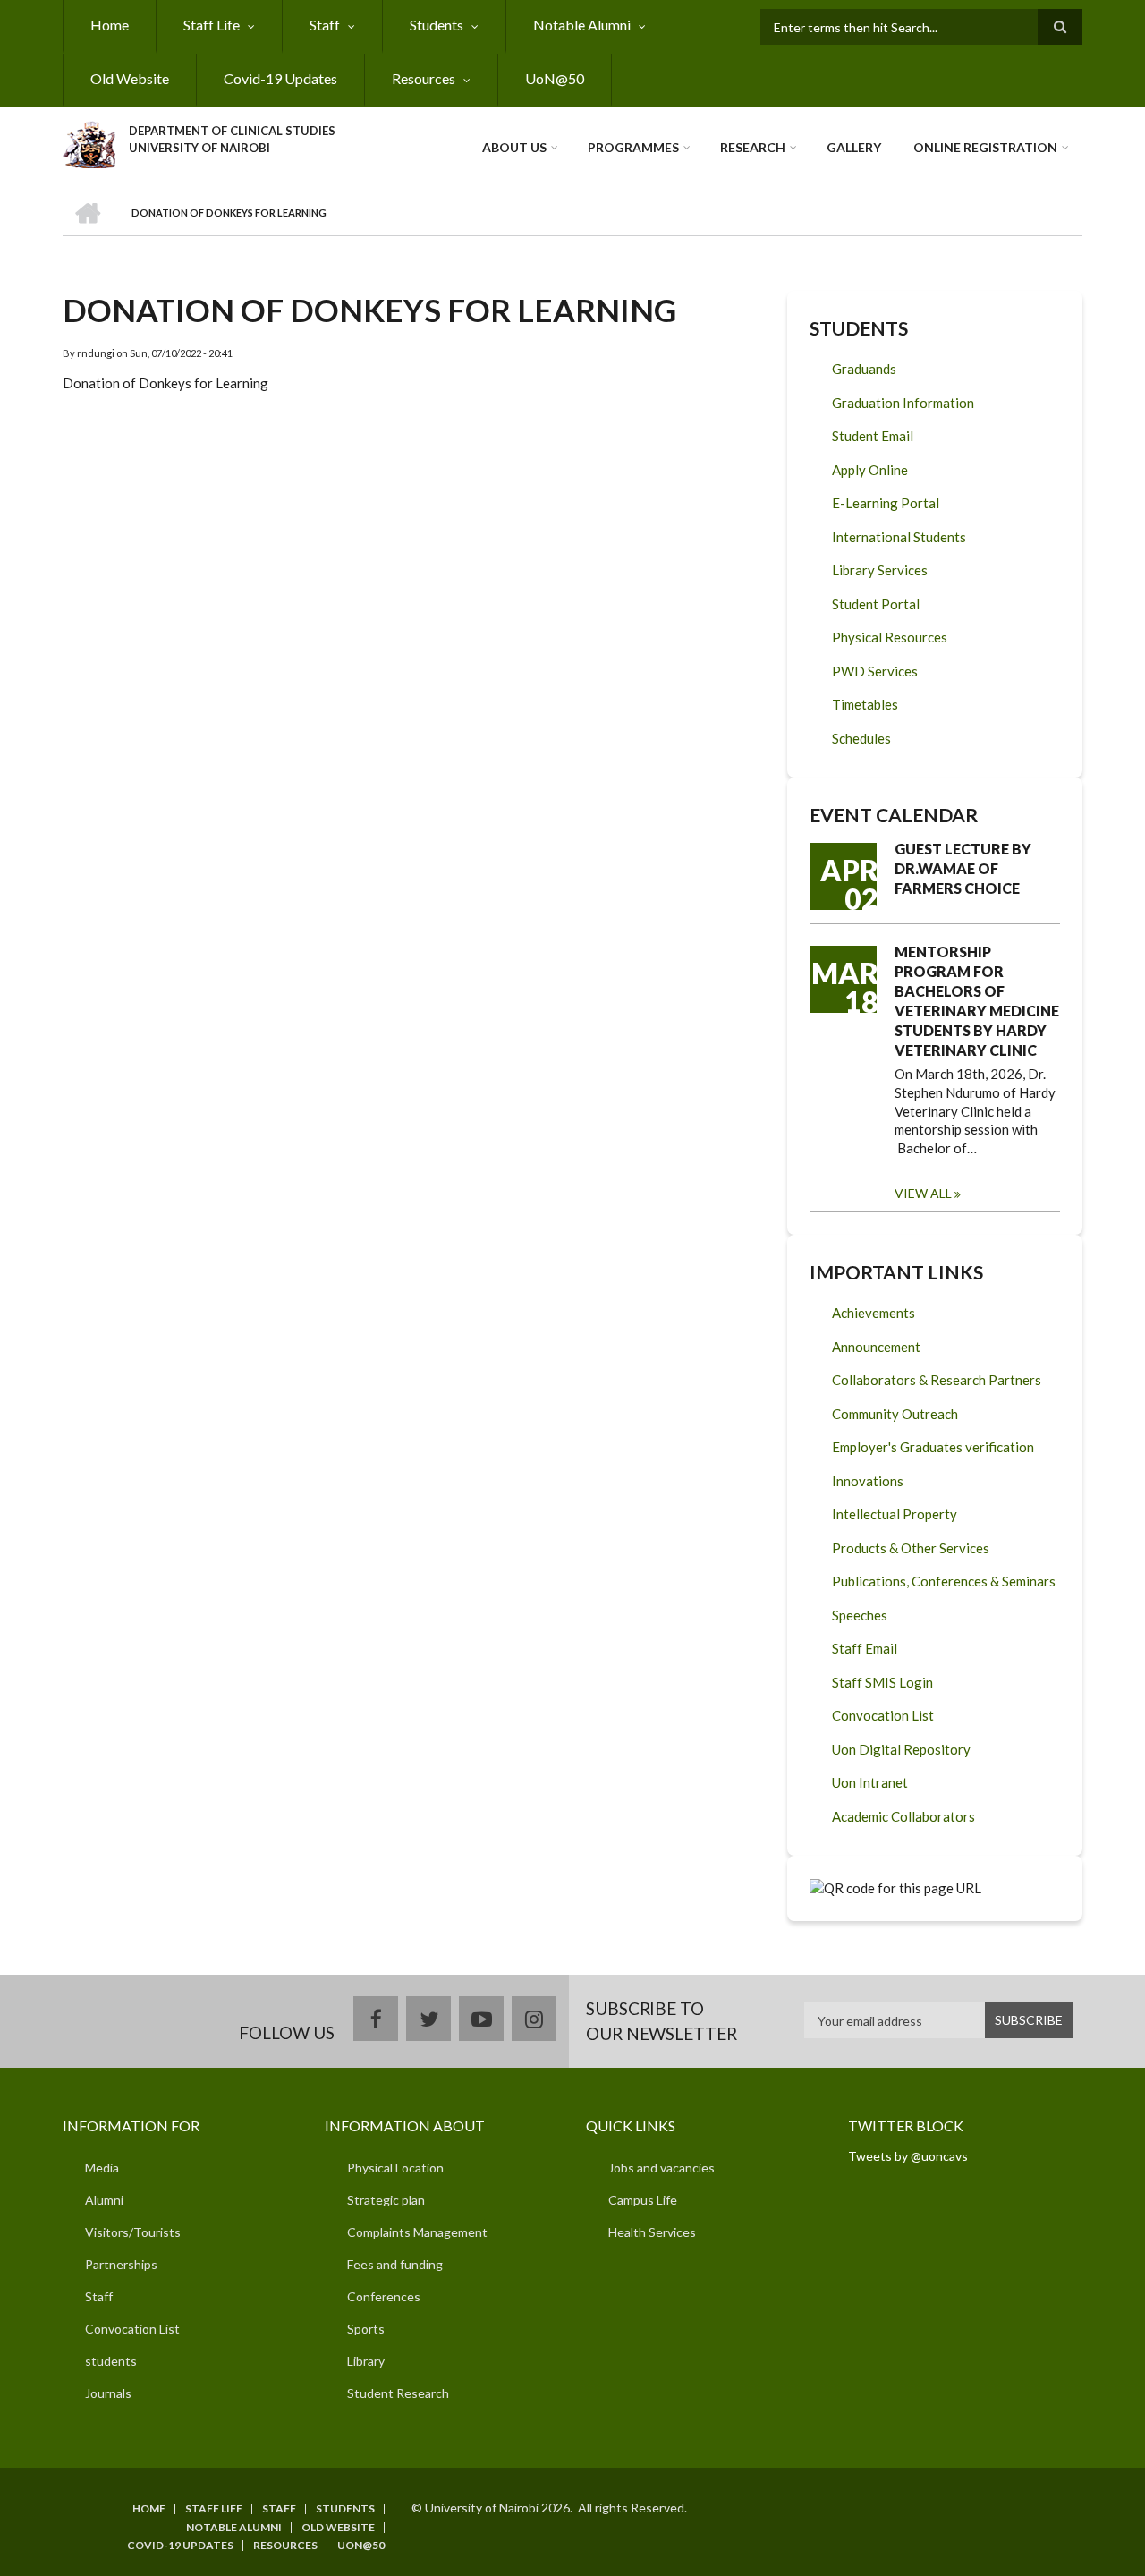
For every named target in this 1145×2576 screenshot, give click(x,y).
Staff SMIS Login (882, 1682)
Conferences (384, 2296)
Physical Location (395, 2168)
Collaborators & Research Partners (937, 1380)
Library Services (880, 570)
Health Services (652, 2232)
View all (923, 1193)
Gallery (854, 147)
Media (102, 2168)
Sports (366, 2329)
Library (366, 2361)
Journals (108, 2393)
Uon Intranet (870, 1782)
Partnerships (121, 2264)
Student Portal (876, 604)
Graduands (864, 369)
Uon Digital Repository (901, 1749)
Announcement (876, 1347)
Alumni (104, 2200)
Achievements (874, 1313)
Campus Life (643, 2200)
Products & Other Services (911, 1548)
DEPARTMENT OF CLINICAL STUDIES (232, 131)
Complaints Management (417, 2232)
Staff (325, 25)
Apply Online (870, 470)
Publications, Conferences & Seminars (944, 1581)
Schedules (861, 738)
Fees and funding (395, 2264)
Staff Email (865, 1648)
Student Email (873, 436)
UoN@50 (555, 78)
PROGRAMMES (633, 147)
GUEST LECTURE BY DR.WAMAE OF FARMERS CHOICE (963, 868)
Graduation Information (903, 403)
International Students (899, 537)
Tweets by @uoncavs (908, 2156)
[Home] (89, 142)
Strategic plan (386, 2200)
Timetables (865, 704)
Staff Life (212, 25)
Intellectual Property (895, 1514)
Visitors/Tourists (133, 2232)
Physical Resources (890, 637)
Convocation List (883, 1715)
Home (110, 25)
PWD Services (875, 671)
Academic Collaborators (903, 1816)
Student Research (398, 2393)
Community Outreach (895, 1414)
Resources (424, 78)
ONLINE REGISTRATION (985, 147)
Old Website (130, 78)
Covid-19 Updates (280, 78)
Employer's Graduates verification (933, 1447)
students (111, 2361)
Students (437, 25)
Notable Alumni (582, 25)
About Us (514, 147)
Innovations (868, 1481)
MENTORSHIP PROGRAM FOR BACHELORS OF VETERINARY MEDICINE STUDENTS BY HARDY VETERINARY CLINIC (977, 1001)
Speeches (860, 1615)
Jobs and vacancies (662, 2168)
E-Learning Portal (886, 503)
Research (753, 147)
